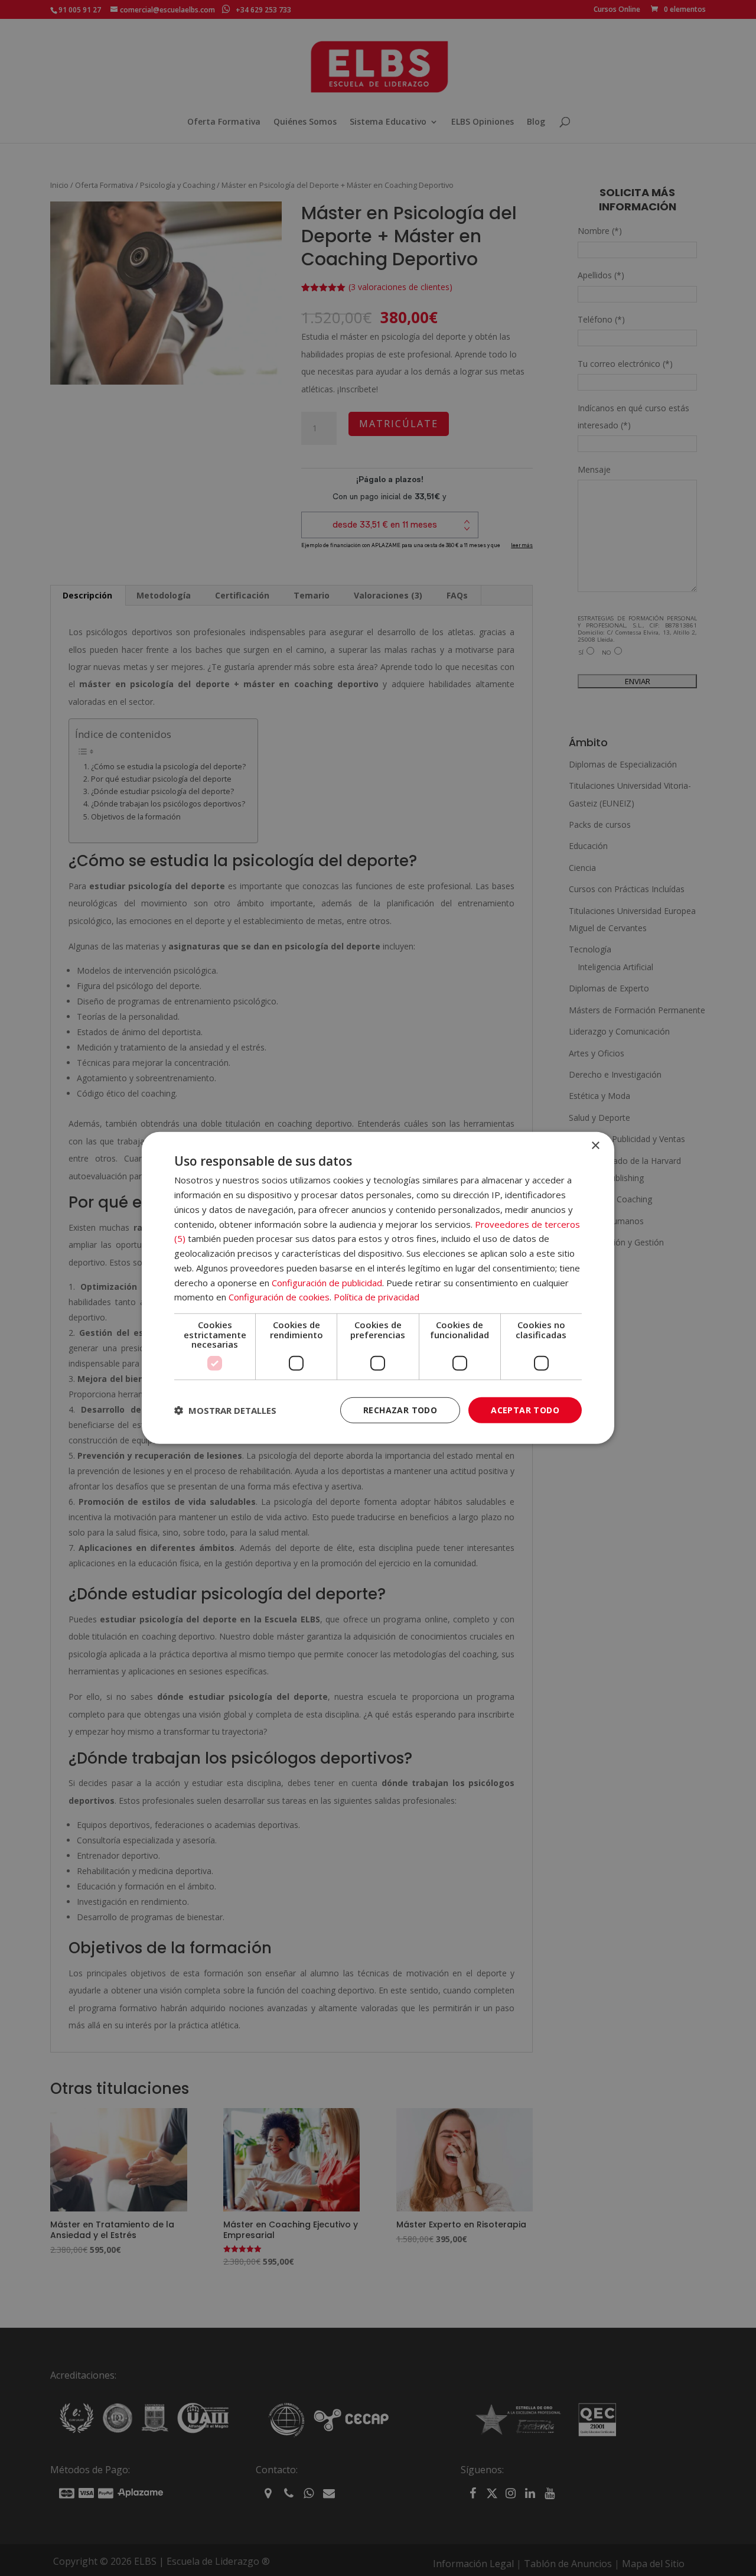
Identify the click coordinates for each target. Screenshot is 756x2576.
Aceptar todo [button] (525, 1409)
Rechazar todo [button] (400, 1409)
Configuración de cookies (279, 1297)
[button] (225, 1410)
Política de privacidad (377, 1297)
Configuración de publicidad (327, 1282)
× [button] (595, 1146)
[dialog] (378, 1288)
